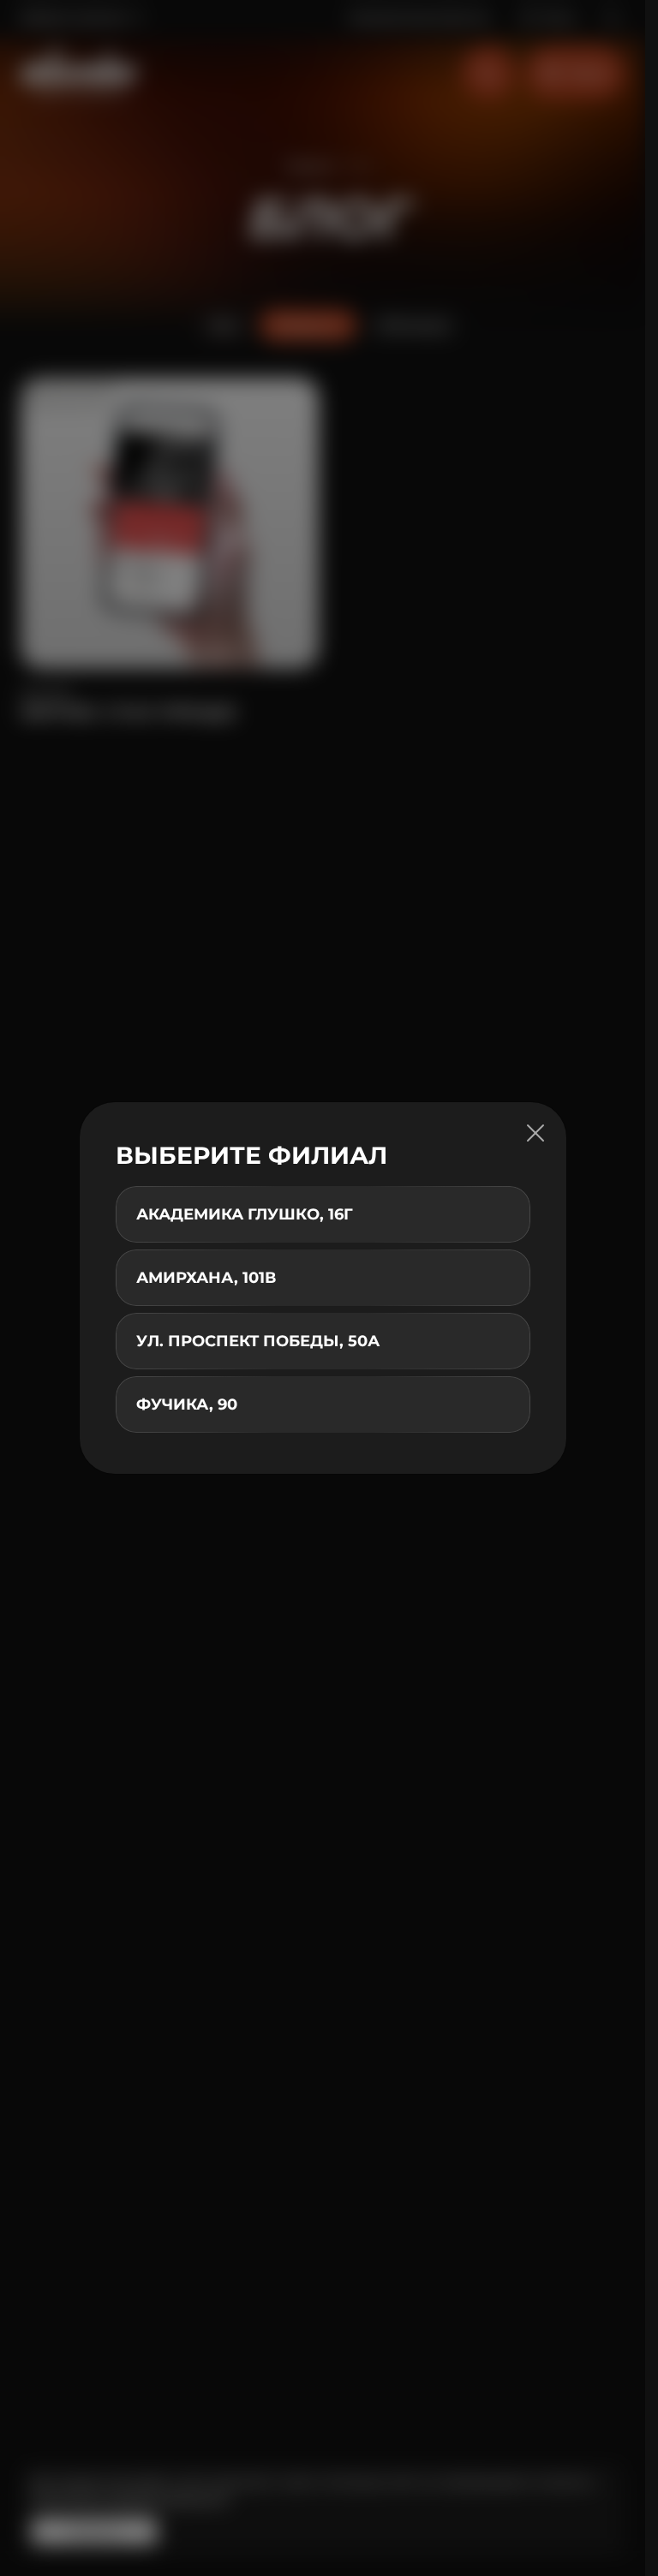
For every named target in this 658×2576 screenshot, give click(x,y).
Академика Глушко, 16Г (245, 1214)
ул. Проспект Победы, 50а (258, 1341)
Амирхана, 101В (206, 1278)
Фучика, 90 (187, 1404)
